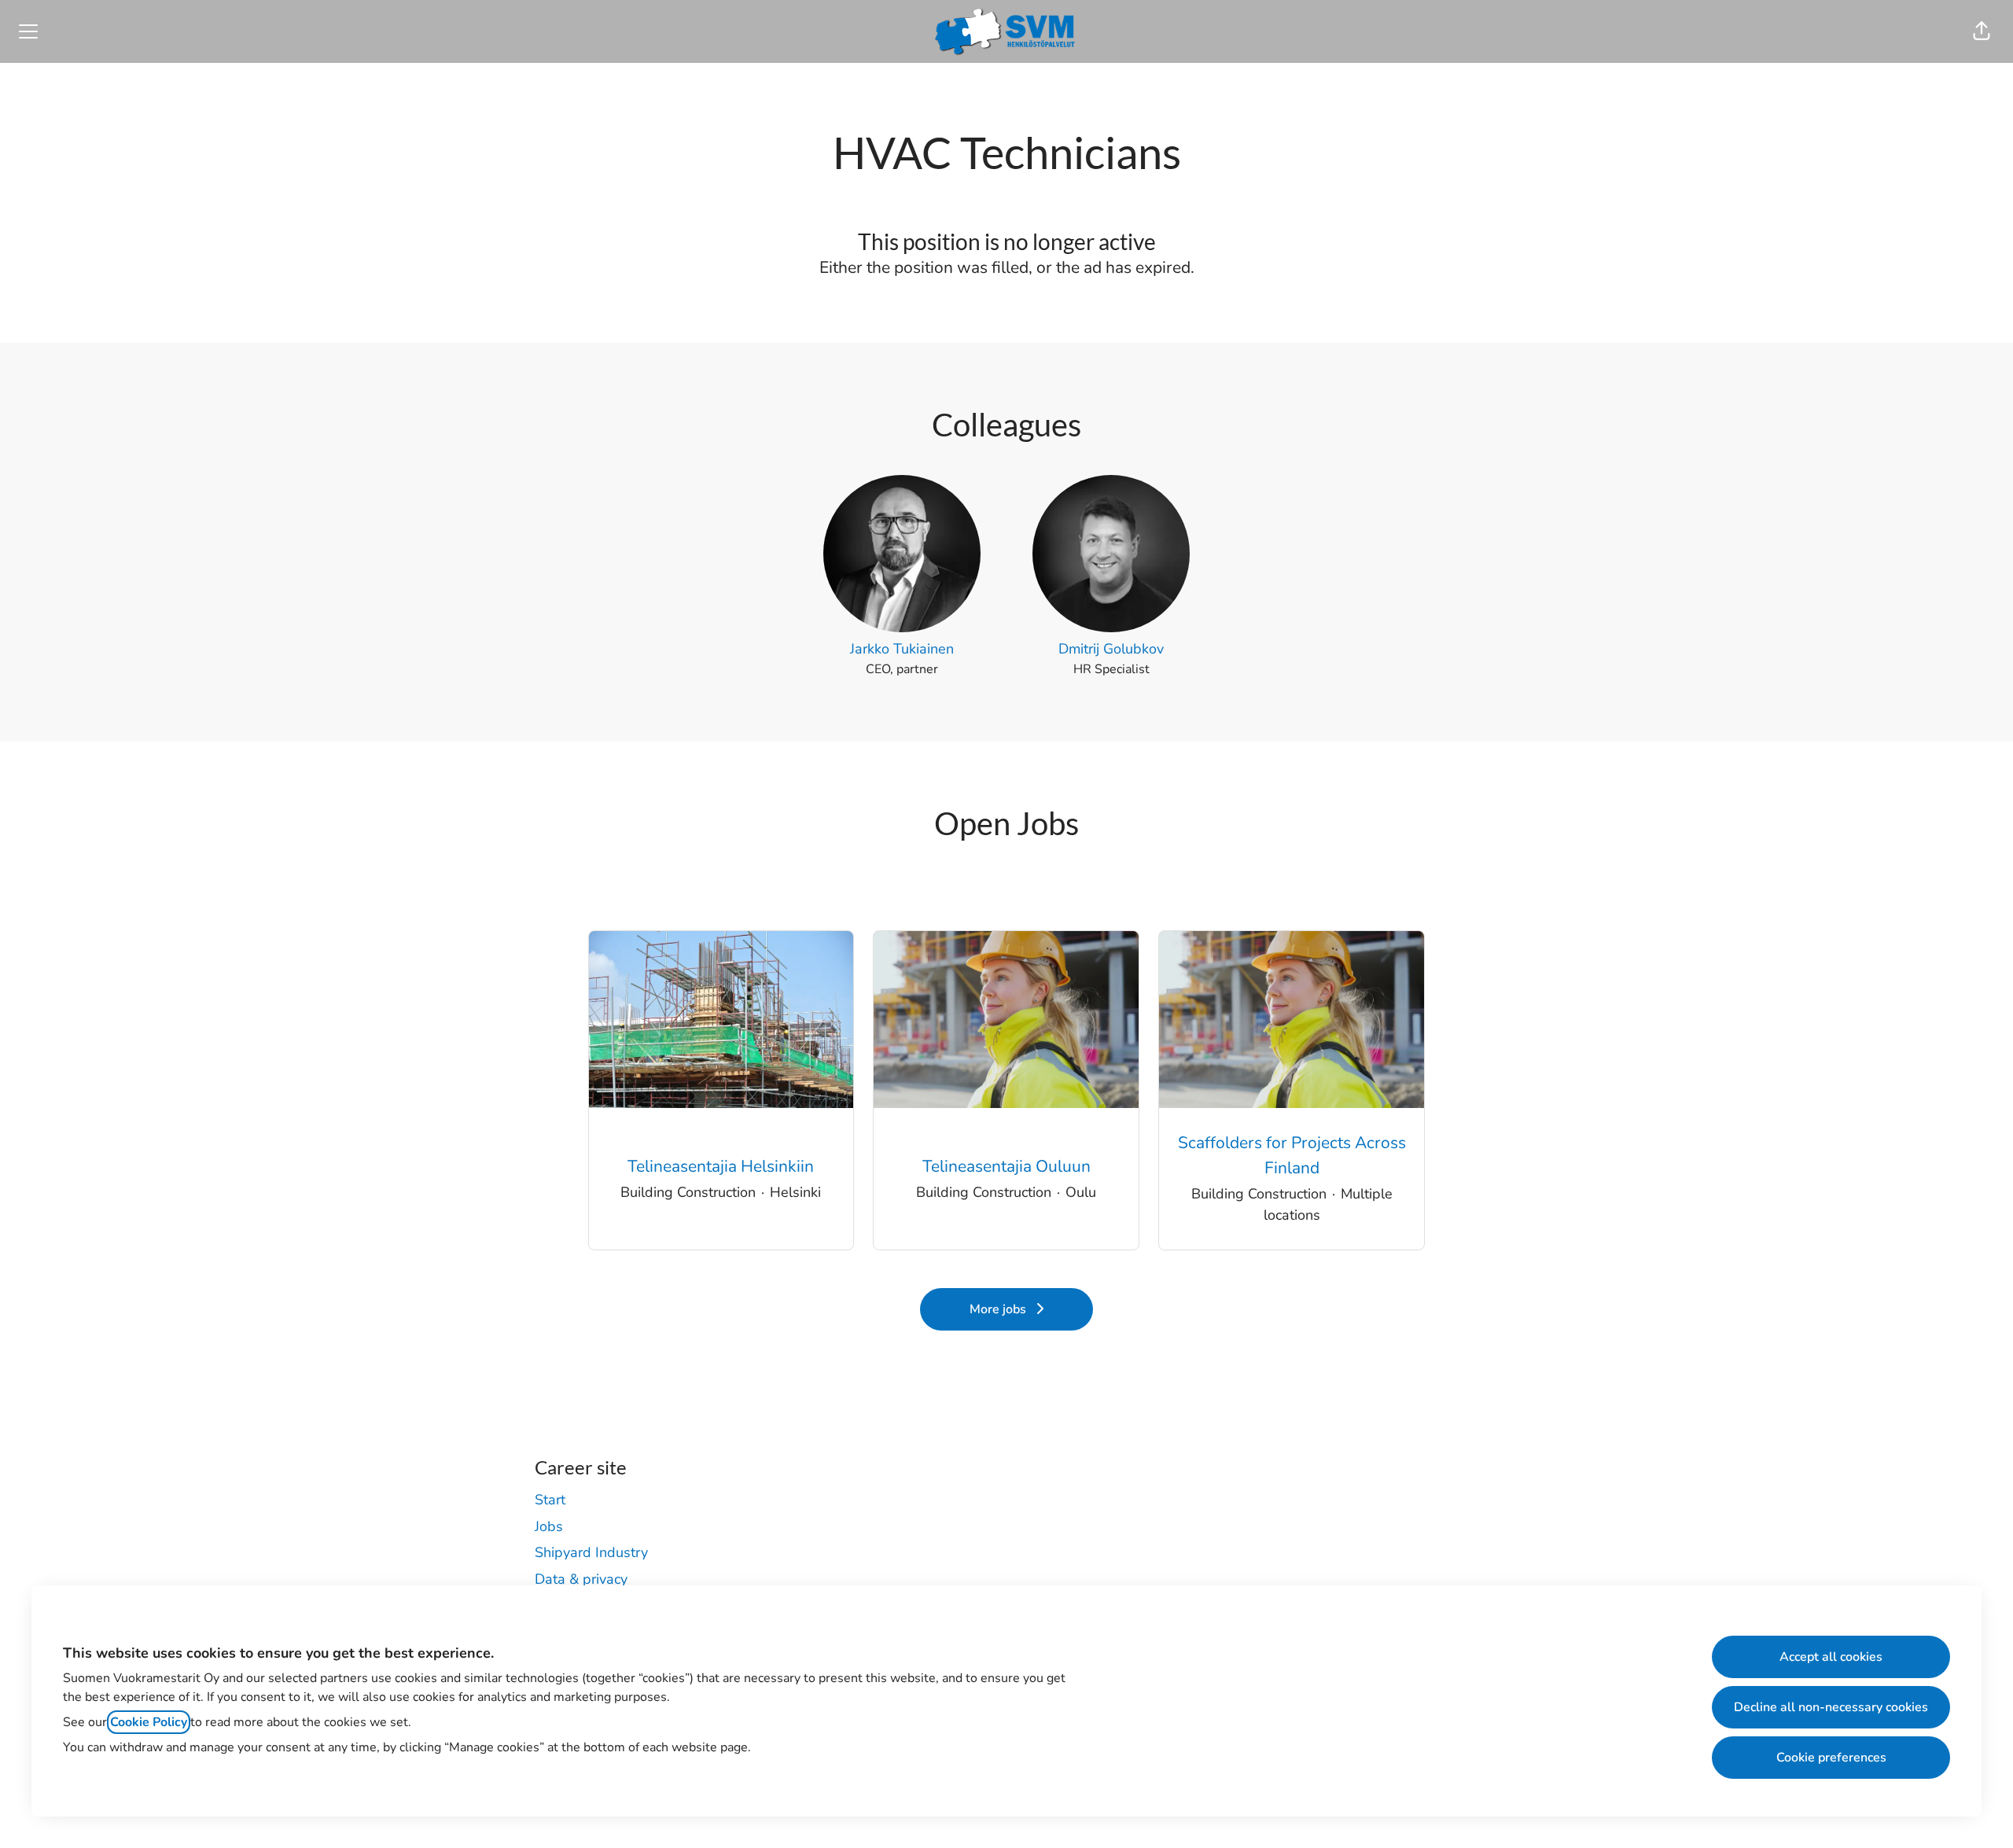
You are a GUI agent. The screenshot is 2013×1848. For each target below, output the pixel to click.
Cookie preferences (1831, 1758)
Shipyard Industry (591, 1552)
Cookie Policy (149, 1722)
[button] (1982, 31)
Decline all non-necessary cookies (1831, 1707)
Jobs (549, 1526)
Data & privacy (581, 1579)
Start (550, 1500)
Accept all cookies (1831, 1657)
